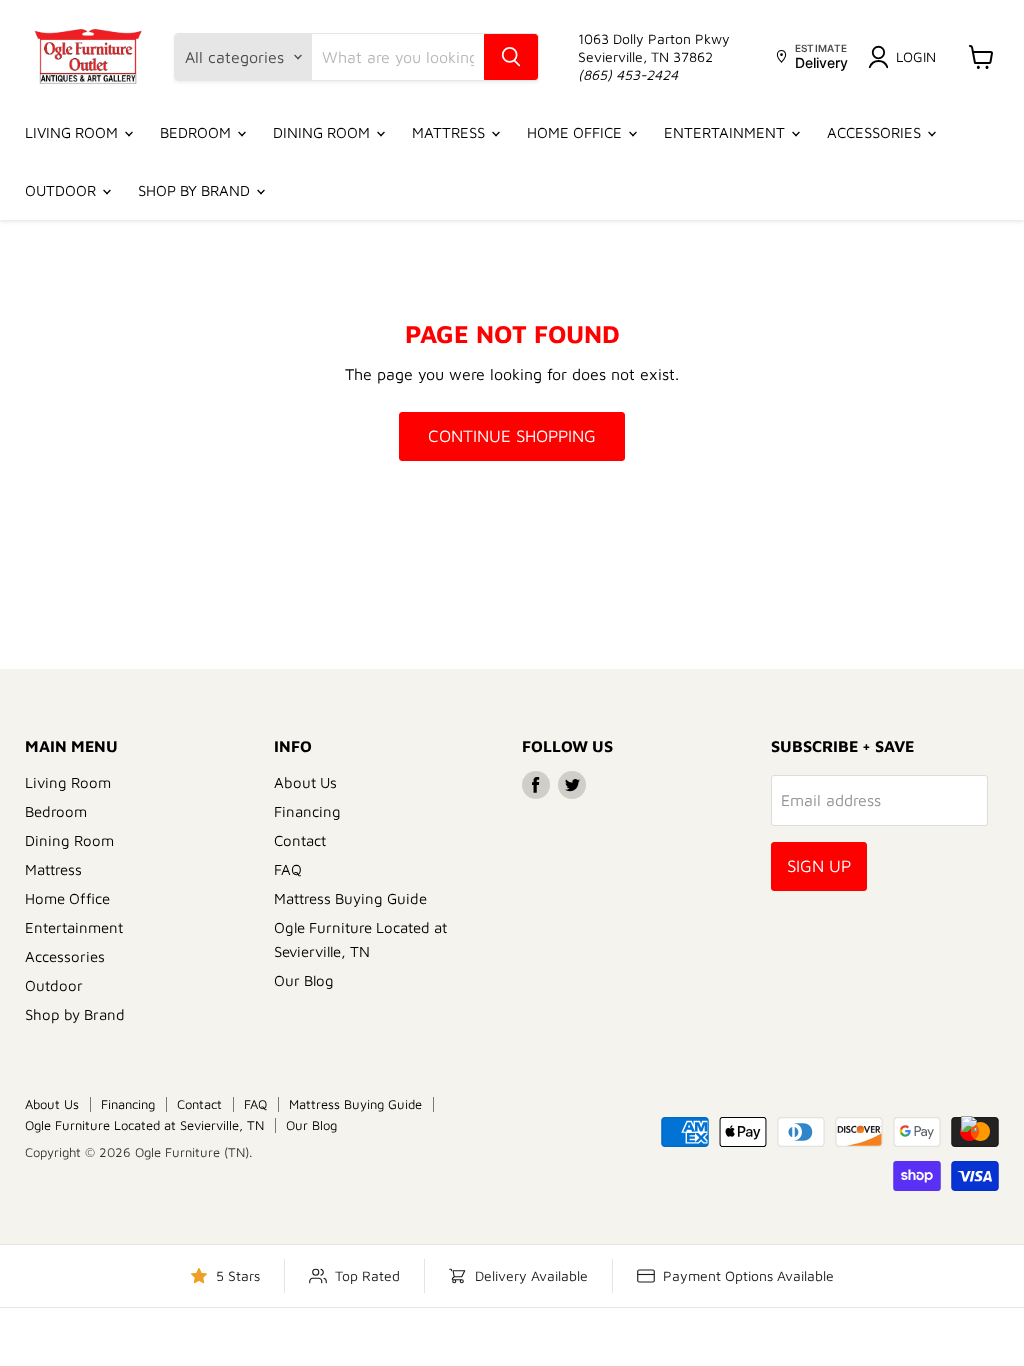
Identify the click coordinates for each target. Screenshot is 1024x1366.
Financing (307, 811)
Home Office (576, 132)
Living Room (73, 132)
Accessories (876, 132)
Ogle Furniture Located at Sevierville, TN (144, 1125)
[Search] (511, 57)
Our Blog (304, 980)
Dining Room (323, 132)
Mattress (450, 132)
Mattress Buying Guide (350, 898)
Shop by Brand (196, 190)
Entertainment (726, 132)
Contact (300, 840)
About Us (305, 782)
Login (916, 56)
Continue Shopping (512, 436)
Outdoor (62, 190)
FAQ (288, 869)
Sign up (819, 866)
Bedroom (197, 132)
